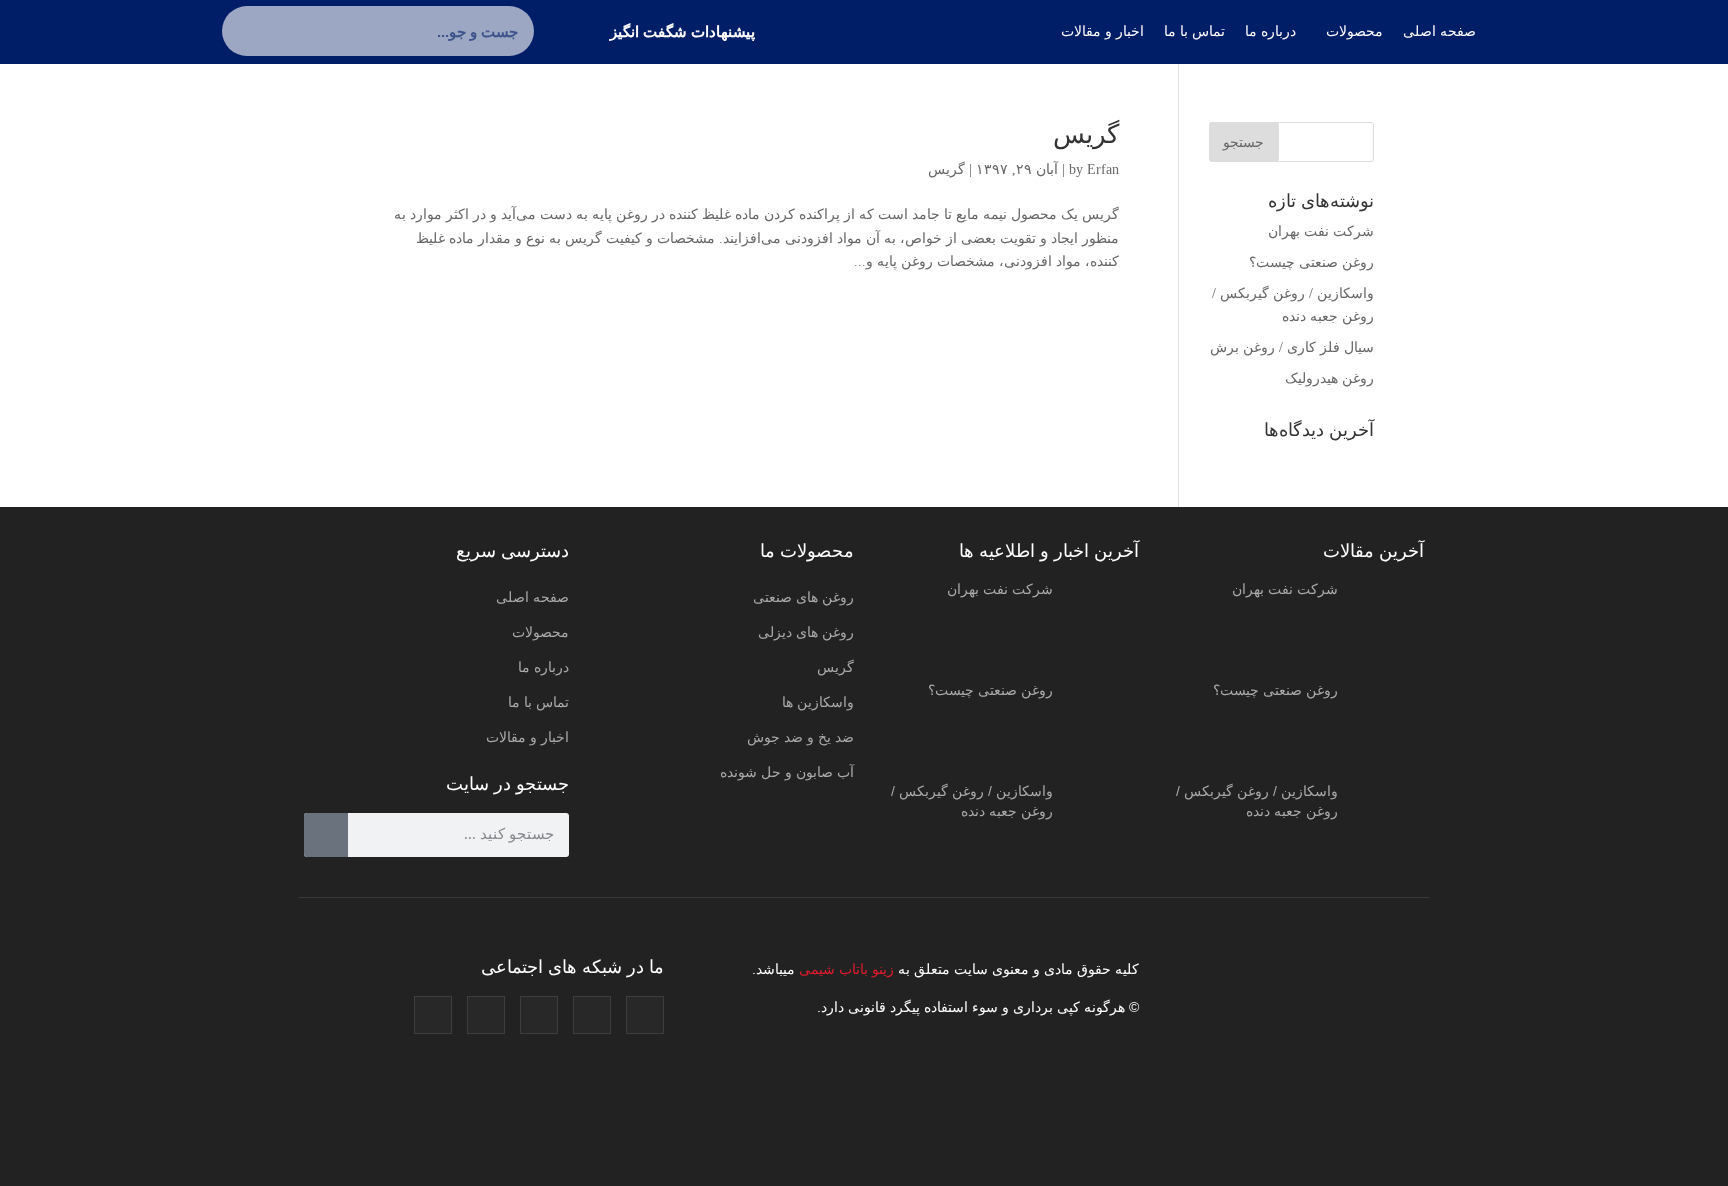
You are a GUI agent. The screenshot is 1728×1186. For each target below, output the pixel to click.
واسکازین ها (818, 702)
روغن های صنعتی (803, 597)
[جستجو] (247, 31)
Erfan (1103, 169)
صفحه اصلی (532, 597)
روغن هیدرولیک (1329, 378)
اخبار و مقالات (527, 737)
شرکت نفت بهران (1321, 231)
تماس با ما (538, 702)
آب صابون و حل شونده (787, 772)
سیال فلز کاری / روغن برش (1292, 347)
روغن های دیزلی (806, 632)
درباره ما (543, 667)
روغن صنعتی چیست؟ (1311, 262)
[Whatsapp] (433, 1015)
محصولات (540, 632)
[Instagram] (645, 1015)
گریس (1086, 134)
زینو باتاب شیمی (844, 969)
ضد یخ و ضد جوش (800, 737)
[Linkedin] (486, 1015)
